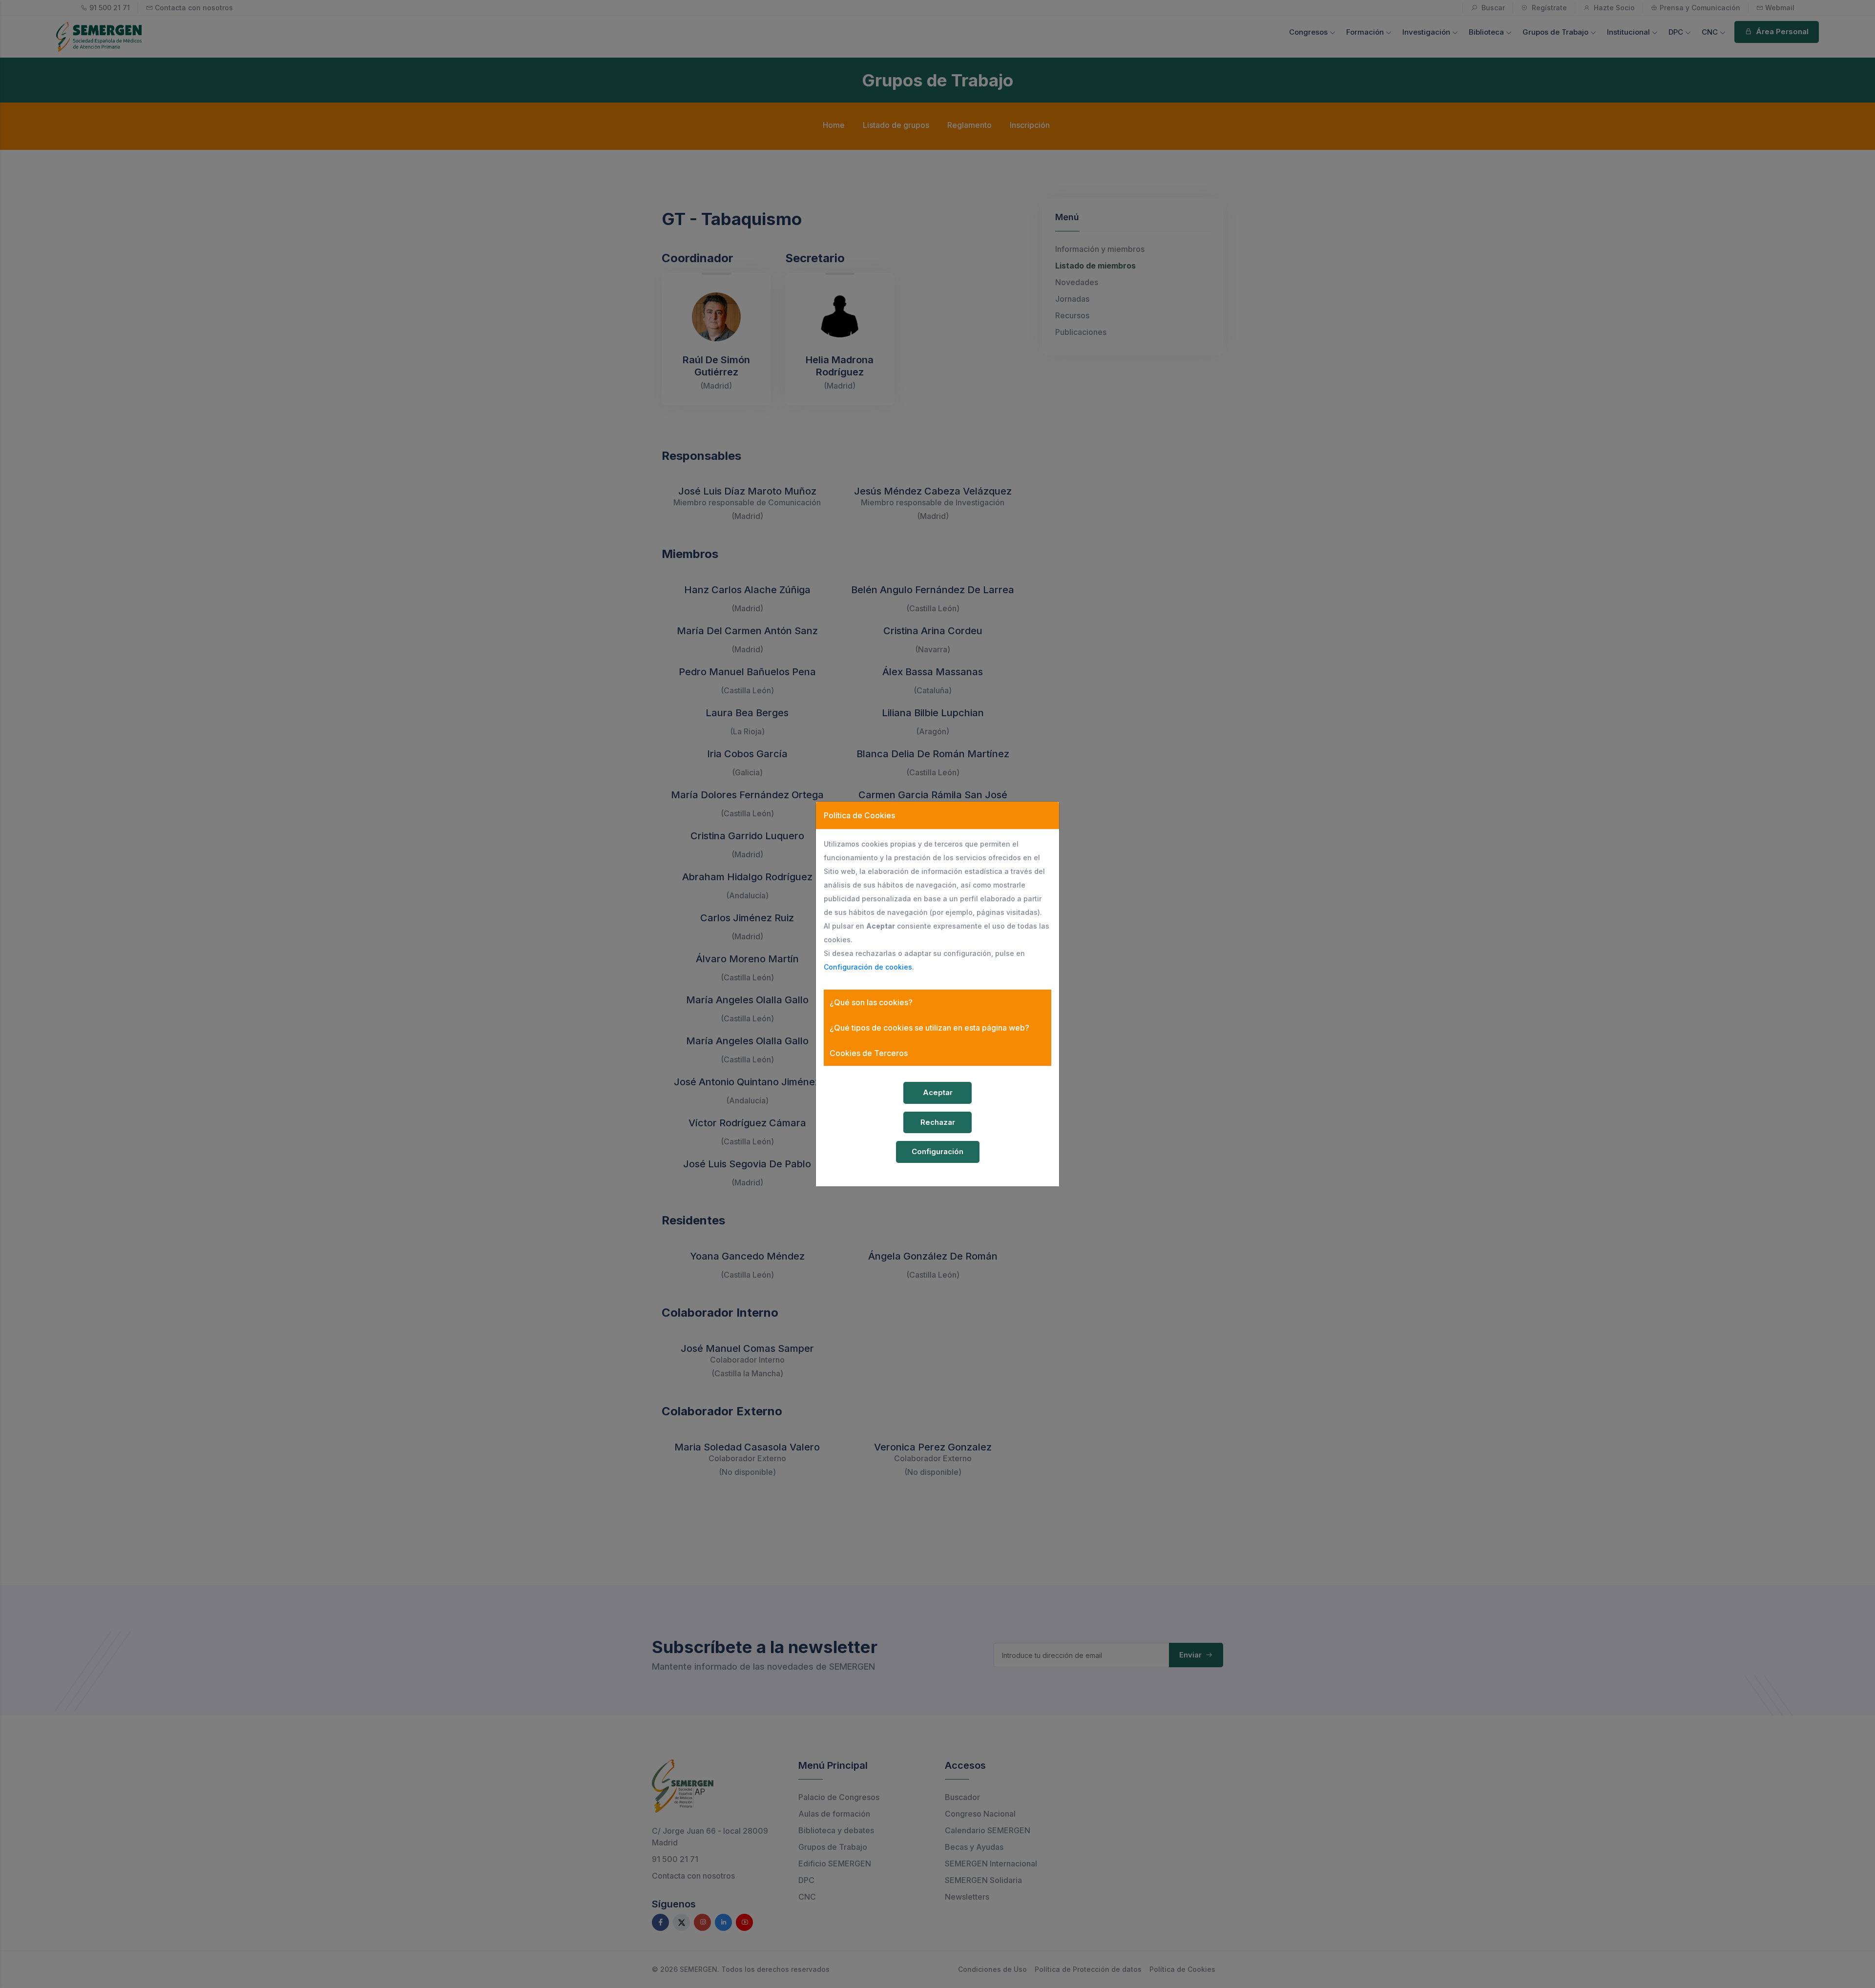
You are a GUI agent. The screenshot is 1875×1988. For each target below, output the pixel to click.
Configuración (937, 1151)
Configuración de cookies (868, 967)
